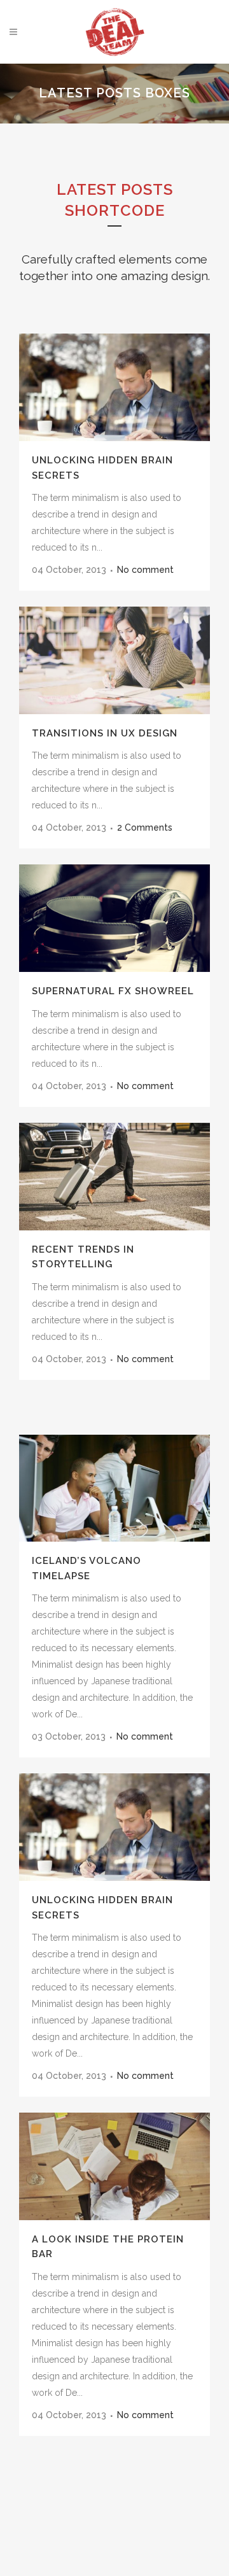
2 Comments (145, 827)
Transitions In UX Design (105, 733)
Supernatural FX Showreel (113, 991)
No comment (145, 570)
